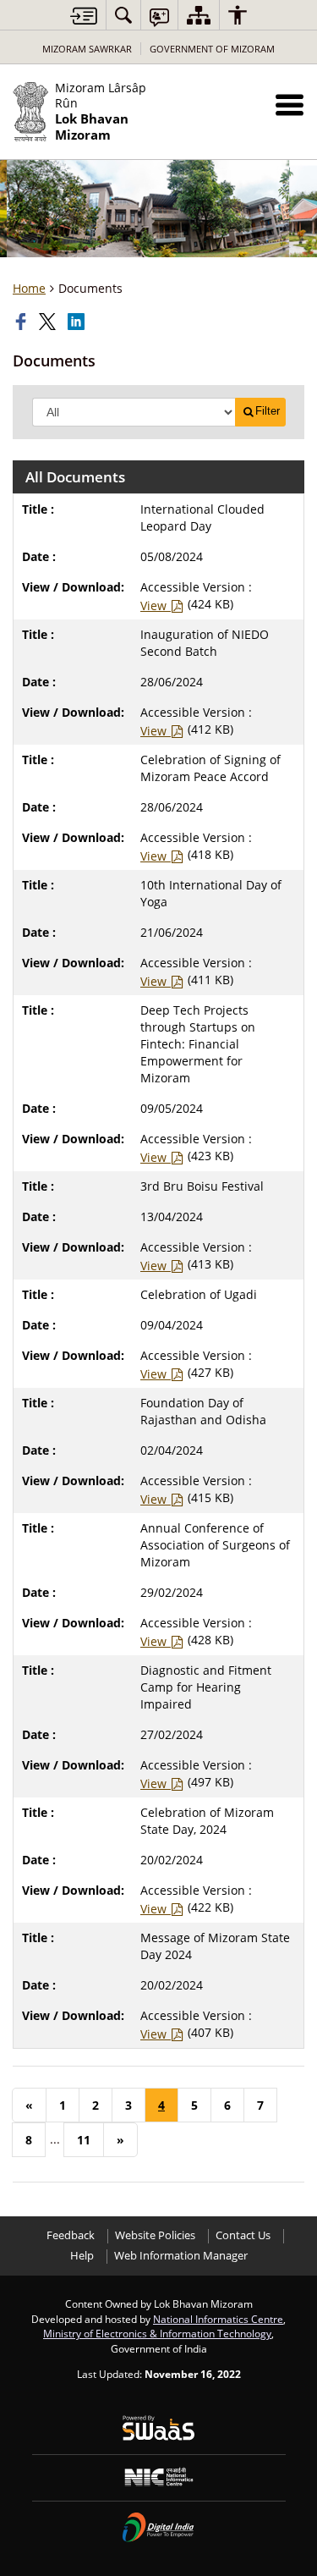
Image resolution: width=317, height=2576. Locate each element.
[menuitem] (123, 15)
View (155, 605)
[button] (290, 105)
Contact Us (243, 2235)
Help (82, 2256)
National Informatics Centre (218, 2319)
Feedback (71, 2235)
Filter (268, 411)
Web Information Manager (181, 2256)
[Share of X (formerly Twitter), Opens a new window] (49, 322)
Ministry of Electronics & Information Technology (157, 2333)
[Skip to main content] (84, 16)
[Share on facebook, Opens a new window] (23, 322)
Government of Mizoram (212, 49)
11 (84, 2140)
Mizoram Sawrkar (87, 49)
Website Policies (155, 2235)
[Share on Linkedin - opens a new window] (78, 322)
